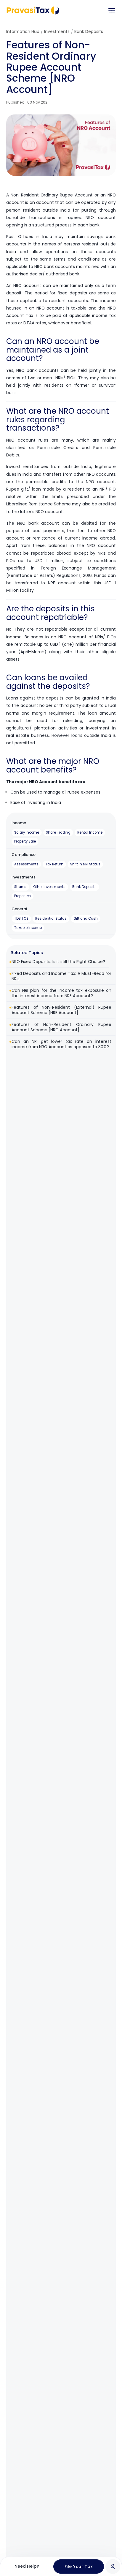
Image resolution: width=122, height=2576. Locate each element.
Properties (23, 896)
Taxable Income (28, 928)
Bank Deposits (89, 31)
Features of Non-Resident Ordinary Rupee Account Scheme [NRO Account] (61, 1027)
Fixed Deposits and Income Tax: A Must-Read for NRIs (61, 976)
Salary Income (27, 832)
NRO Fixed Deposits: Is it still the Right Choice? (58, 962)
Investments (57, 31)
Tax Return (54, 864)
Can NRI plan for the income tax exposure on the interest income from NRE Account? (61, 993)
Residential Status (51, 919)
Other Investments (49, 887)
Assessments (26, 864)
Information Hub (23, 31)
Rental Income (90, 832)
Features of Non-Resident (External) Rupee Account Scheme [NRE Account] (61, 1010)
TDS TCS (21, 919)
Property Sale (25, 841)
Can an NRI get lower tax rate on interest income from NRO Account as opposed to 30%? (61, 1044)
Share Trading (58, 832)
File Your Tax (79, 2567)
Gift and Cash (86, 919)
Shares (20, 887)
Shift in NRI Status (85, 864)
